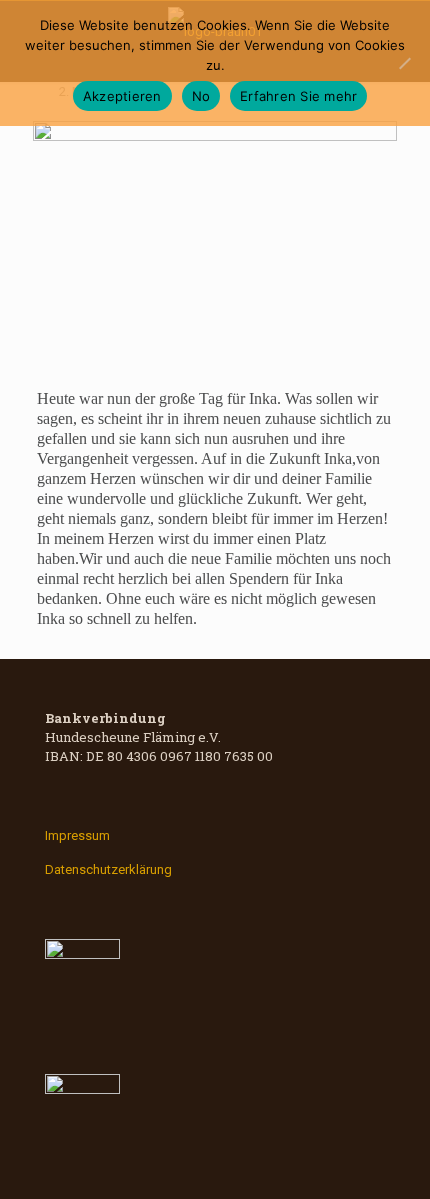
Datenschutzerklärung (108, 869)
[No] (405, 63)
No (201, 96)
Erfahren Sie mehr (298, 96)
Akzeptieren (122, 96)
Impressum (77, 835)
